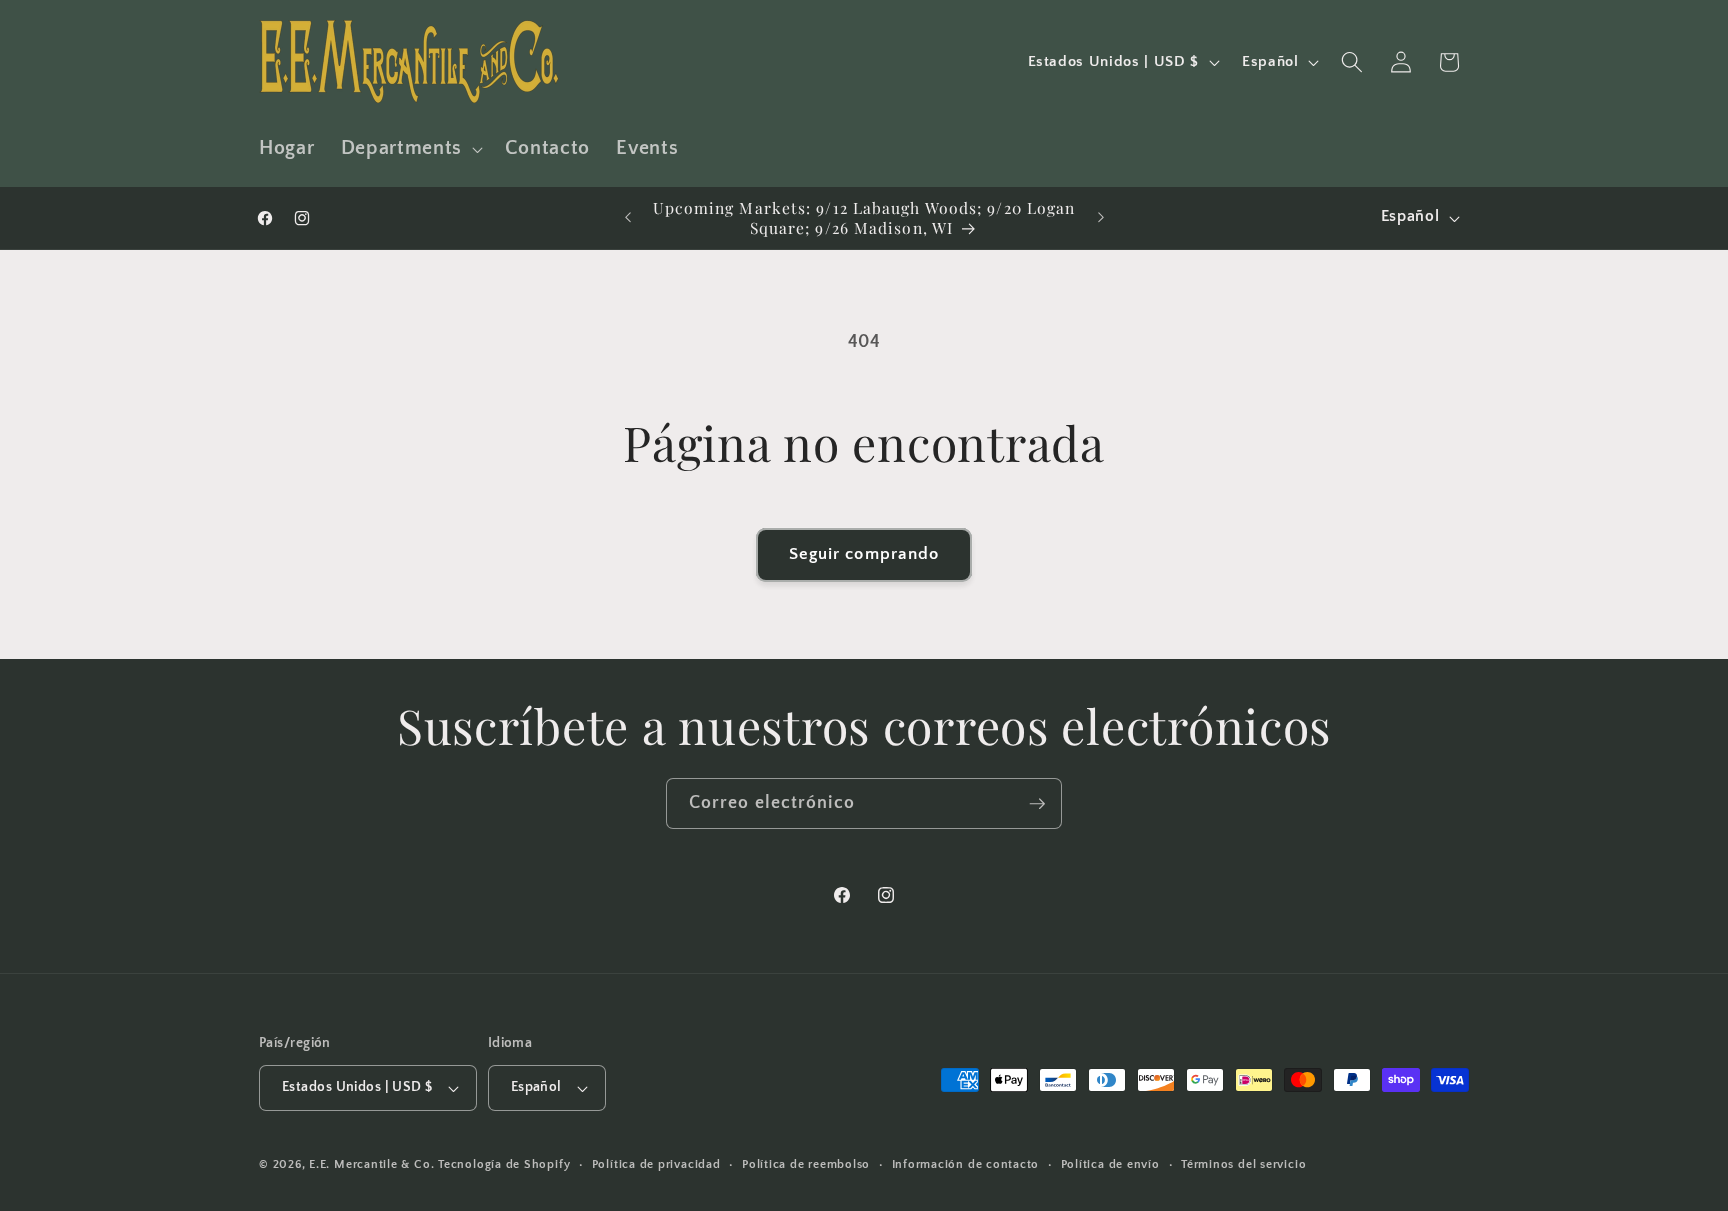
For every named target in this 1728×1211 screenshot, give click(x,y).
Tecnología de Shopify (504, 1164)
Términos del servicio (1243, 1164)
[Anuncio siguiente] (1101, 218)
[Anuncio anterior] (628, 218)
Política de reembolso (806, 1164)
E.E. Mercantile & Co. (371, 1164)
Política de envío (1110, 1164)
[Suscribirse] (1037, 804)
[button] (410, 149)
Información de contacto (966, 1164)
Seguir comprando (864, 554)
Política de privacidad (656, 1164)
